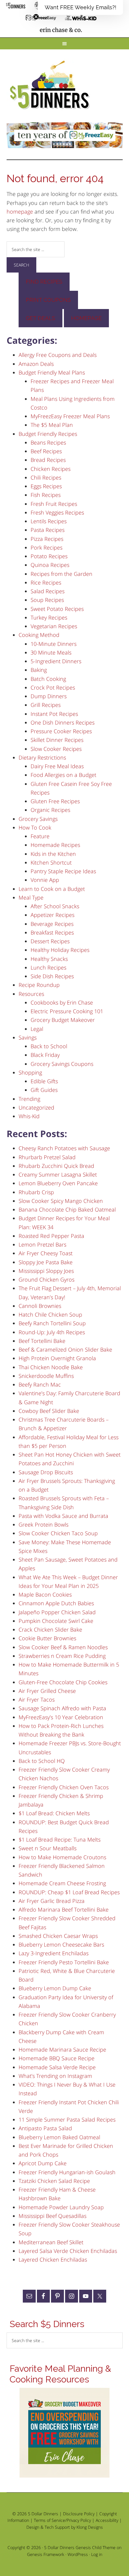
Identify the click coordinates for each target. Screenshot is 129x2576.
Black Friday (45, 1055)
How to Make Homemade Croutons (62, 1857)
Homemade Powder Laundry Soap (61, 2207)
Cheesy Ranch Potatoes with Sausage (64, 1148)
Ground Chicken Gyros (46, 1279)
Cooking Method (39, 635)
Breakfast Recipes (52, 932)
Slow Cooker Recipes (56, 749)
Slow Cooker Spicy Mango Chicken (61, 1201)
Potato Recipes (49, 556)
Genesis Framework (46, 2554)
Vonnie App (45, 880)
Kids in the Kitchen (53, 854)
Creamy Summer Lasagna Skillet (58, 1174)
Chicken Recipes (51, 469)
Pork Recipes (46, 547)
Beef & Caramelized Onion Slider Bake (65, 1349)
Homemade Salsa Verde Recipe (57, 2067)
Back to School (49, 1046)
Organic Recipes (50, 810)
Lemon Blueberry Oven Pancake (58, 1183)
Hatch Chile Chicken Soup (50, 1314)
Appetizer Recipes (52, 915)
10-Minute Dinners (54, 644)
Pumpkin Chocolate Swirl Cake (56, 1621)
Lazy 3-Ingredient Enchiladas (54, 1953)
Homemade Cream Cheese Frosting (62, 1883)
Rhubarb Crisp (36, 1192)
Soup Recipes (47, 600)
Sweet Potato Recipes (57, 609)
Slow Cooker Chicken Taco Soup (58, 1533)
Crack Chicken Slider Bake (50, 1629)
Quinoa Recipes (50, 565)
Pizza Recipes (47, 539)
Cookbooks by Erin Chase (62, 1002)
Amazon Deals (36, 364)
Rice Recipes (46, 582)
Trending (29, 1099)
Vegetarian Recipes (54, 626)
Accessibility (107, 2520)
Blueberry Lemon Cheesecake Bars (61, 1944)
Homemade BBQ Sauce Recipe (57, 2058)
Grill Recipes (46, 705)
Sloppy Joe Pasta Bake (46, 1262)
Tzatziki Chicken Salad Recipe (54, 2181)
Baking (39, 670)
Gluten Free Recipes (55, 801)
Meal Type (31, 897)
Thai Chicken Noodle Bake (51, 1367)
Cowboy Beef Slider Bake (49, 1411)
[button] (80, 7)
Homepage (86, 318)
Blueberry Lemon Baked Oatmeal (59, 2137)
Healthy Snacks (49, 959)
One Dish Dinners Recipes (63, 722)
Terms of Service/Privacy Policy (62, 2520)
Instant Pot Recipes (54, 714)
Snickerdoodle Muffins (46, 1376)
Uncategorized (36, 1107)
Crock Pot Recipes (53, 687)
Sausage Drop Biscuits (46, 1472)
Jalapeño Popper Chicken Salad (57, 1612)
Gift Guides (44, 1090)
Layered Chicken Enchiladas (53, 2259)
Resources (31, 994)
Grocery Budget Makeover (63, 1020)
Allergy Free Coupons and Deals (58, 355)
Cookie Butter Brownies (47, 1638)
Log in (97, 2554)
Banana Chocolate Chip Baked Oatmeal (67, 1209)
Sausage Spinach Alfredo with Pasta (62, 1708)
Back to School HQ (42, 1761)
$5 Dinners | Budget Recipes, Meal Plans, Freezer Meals (51, 85)
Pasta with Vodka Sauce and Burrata (63, 1516)
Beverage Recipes (52, 924)
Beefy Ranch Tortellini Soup (52, 1323)
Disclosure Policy (79, 2514)
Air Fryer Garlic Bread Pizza (52, 1901)
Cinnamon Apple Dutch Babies (56, 1603)
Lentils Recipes (49, 521)
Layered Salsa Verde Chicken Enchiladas (68, 2251)
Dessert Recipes (50, 941)
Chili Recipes (46, 477)
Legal (37, 1029)
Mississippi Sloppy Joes (46, 1271)
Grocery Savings (38, 819)
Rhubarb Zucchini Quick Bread (56, 1166)
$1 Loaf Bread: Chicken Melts (54, 1813)
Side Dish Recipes (52, 976)
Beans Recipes (48, 442)
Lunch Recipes (48, 967)
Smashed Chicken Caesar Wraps (58, 1936)
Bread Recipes (48, 460)
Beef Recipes (46, 451)
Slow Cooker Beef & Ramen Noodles (63, 1647)
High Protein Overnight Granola (57, 1358)
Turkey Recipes (49, 617)
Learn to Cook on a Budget (52, 889)
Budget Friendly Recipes (48, 434)
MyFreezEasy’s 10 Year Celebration (61, 1717)
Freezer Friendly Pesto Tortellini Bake (64, 1962)
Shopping (30, 1072)
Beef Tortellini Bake (42, 1341)
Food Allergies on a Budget (63, 775)
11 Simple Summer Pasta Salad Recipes (67, 2119)
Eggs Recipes (46, 486)
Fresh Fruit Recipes (54, 504)
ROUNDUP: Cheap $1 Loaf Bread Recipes (69, 1892)
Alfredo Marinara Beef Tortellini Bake (64, 1909)
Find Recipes (44, 282)
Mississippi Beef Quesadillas (52, 2216)
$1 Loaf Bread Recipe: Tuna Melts (60, 1839)
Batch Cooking (48, 679)
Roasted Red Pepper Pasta (51, 1236)
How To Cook (35, 827)
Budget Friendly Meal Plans (52, 372)
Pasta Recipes (48, 530)
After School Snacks (55, 906)
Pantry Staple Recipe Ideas (63, 871)
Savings (28, 1037)
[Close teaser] (36, 17)
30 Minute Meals (51, 652)
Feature (40, 836)
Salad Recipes (48, 591)
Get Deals (40, 318)
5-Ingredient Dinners (56, 661)
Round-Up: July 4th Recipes (52, 1332)
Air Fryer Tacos (37, 1699)
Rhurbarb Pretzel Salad (47, 1157)
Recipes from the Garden (61, 574)
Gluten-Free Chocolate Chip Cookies (63, 1682)
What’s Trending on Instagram (55, 2076)
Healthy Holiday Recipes (60, 950)
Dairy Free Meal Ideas (57, 766)
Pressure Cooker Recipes (61, 731)
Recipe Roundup (39, 985)
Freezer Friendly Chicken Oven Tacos (64, 1787)
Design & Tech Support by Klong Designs (65, 2527)
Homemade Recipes (55, 845)
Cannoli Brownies (40, 1306)
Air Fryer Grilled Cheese (47, 1691)
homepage (20, 212)
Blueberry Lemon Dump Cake (55, 1988)
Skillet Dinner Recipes (57, 740)
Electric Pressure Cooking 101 (67, 1011)
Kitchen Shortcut (51, 862)
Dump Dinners (49, 696)
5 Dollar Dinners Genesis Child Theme (80, 2547)
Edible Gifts (44, 1081)
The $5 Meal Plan (52, 425)
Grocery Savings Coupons (62, 1064)
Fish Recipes (46, 495)
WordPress (78, 2554)
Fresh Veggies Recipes (57, 512)
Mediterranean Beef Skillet (51, 2242)
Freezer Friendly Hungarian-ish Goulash (67, 2172)
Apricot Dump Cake (43, 2163)
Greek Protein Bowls (43, 1524)
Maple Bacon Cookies (45, 1594)
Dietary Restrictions (42, 757)
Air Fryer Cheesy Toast (46, 1253)
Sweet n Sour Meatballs (48, 1848)
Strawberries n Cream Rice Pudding (62, 1656)
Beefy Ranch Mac (40, 1384)
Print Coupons (48, 300)
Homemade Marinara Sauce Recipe (62, 2049)
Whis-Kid (29, 1116)
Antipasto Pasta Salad (45, 2128)
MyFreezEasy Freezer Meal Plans (70, 416)
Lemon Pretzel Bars (42, 1244)
